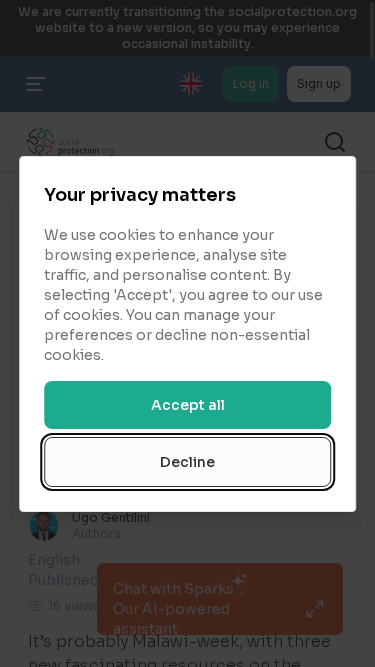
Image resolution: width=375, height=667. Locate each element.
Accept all (188, 405)
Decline (187, 462)
